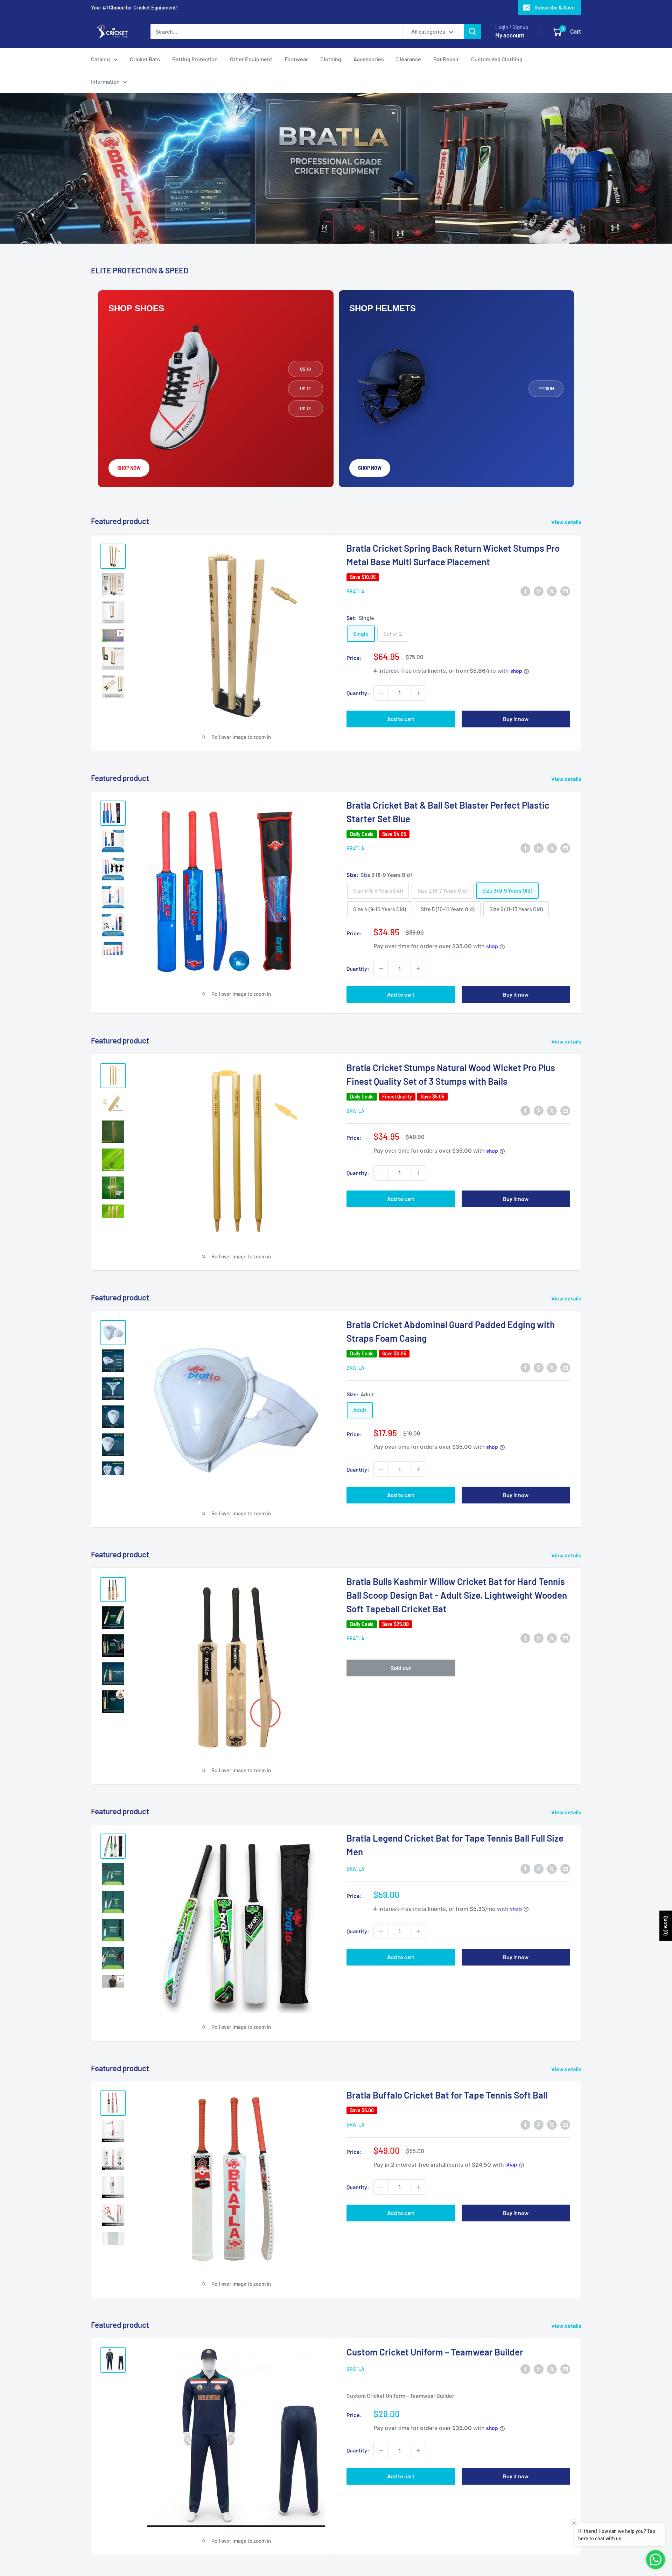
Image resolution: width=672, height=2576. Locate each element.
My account (510, 35)
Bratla (355, 591)
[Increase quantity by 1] (418, 693)
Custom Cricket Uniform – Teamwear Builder (435, 2352)
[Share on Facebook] (525, 591)
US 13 (305, 409)
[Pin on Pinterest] (539, 591)
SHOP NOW (129, 468)
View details (567, 522)
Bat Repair (446, 59)
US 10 (305, 369)
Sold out (401, 1668)
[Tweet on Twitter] (552, 591)
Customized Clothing (497, 59)
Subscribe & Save (555, 7)
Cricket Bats (145, 59)
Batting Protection (195, 59)
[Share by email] (565, 591)
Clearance (409, 59)
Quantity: (358, 693)
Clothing (331, 59)
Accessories (369, 59)
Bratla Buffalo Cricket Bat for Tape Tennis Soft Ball (447, 2095)
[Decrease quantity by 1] (381, 693)
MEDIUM (546, 389)
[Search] (472, 32)
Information (105, 81)
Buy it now (516, 719)
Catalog (100, 59)
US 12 (305, 389)
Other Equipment (251, 59)
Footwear (296, 59)
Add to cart (401, 719)
